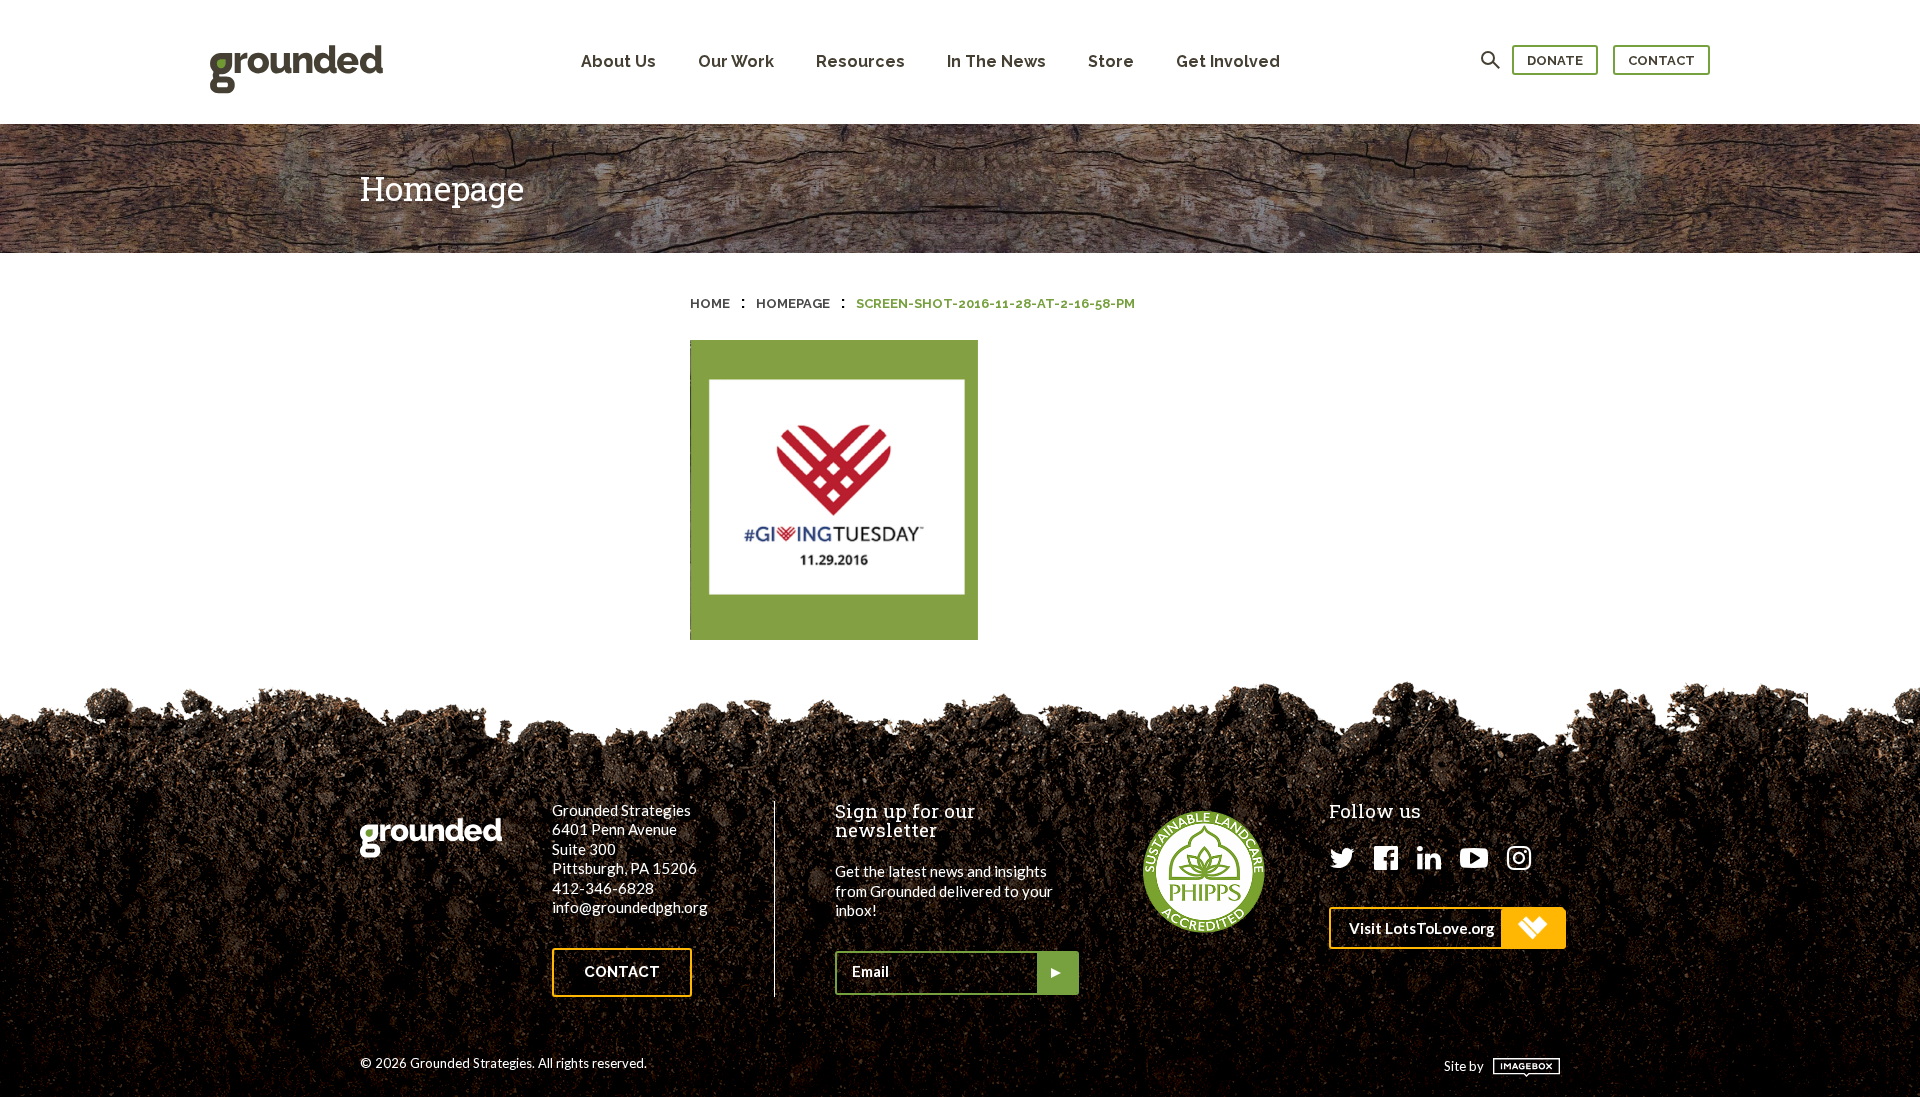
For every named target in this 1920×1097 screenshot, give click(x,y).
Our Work (736, 61)
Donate (1555, 60)
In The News (996, 61)
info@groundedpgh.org (630, 907)
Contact (1661, 60)
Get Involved (1228, 61)
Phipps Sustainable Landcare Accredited (1204, 872)
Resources (860, 61)
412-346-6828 (603, 888)
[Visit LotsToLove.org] (1446, 928)
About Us (618, 61)
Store (1111, 61)
